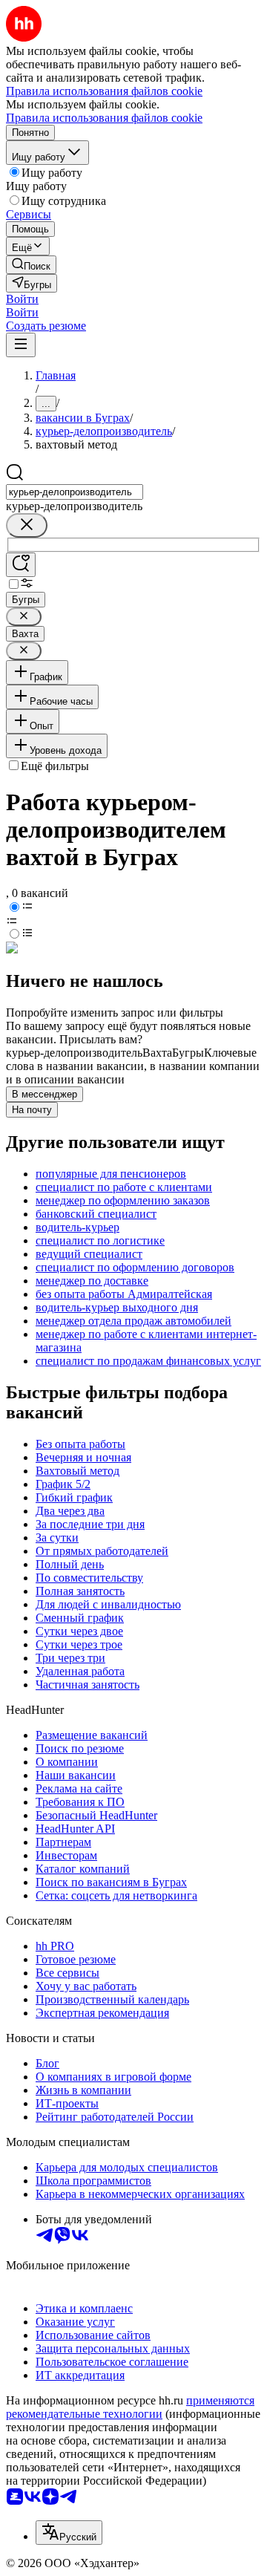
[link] (31, 265)
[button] (22, 299)
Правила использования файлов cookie (104, 118)
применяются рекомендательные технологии (130, 2407)
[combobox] (75, 492)
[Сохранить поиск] (21, 565)
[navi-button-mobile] (21, 345)
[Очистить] (27, 525)
